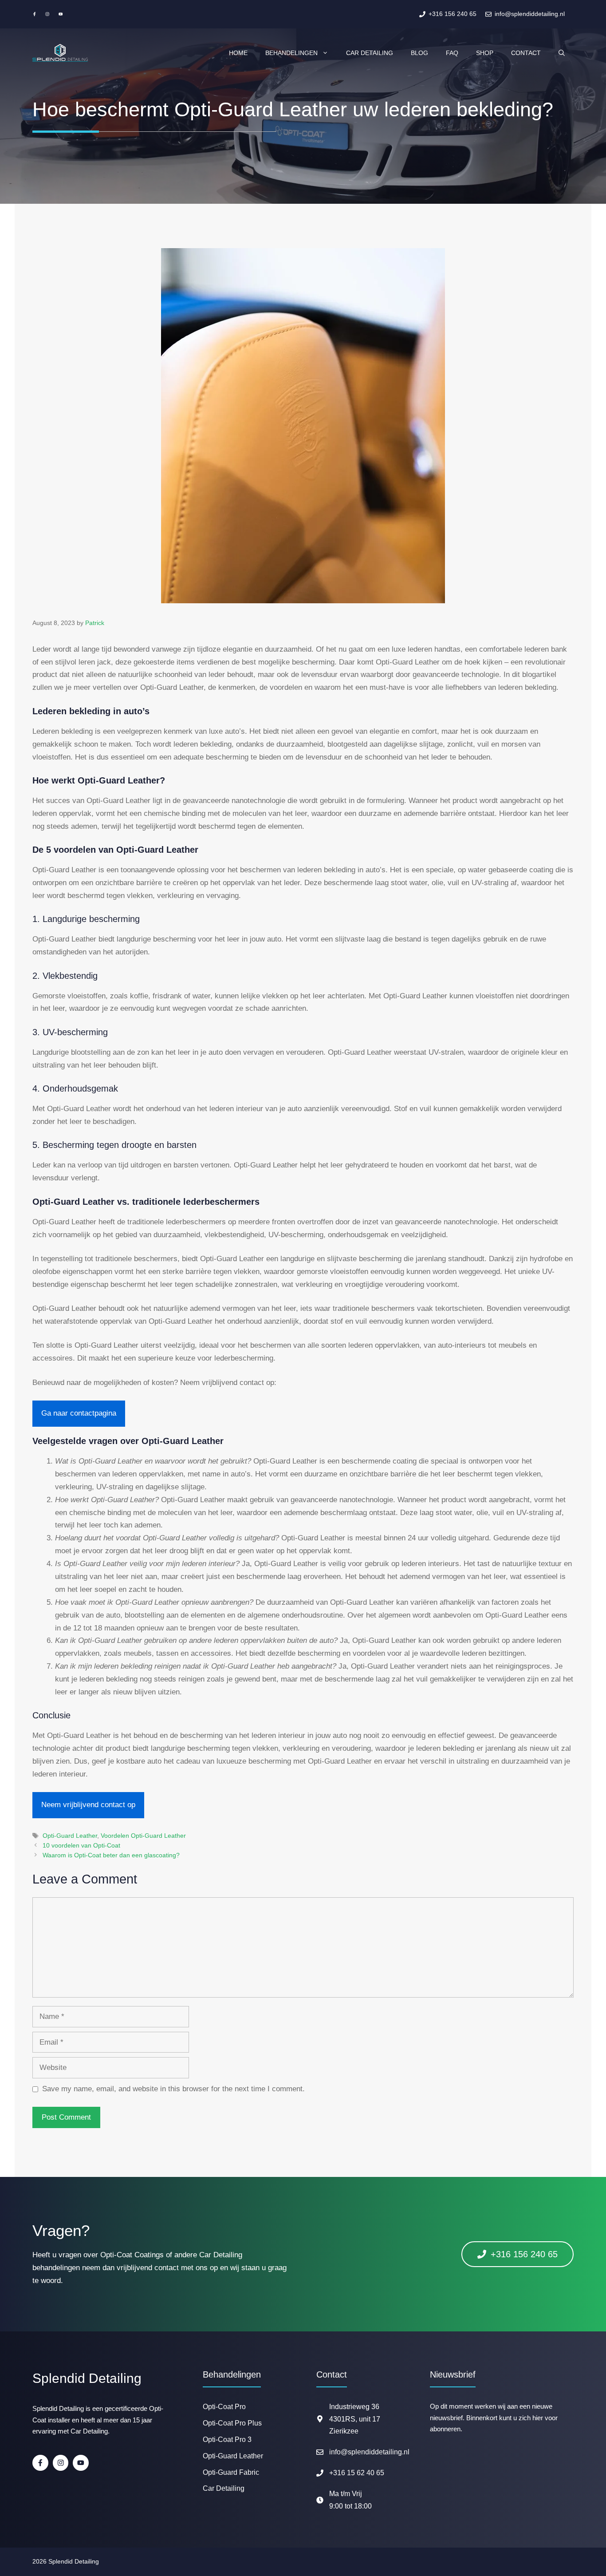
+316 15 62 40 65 (357, 2473)
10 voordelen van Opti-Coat (81, 1845)
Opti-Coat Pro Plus (232, 2423)
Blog (419, 53)
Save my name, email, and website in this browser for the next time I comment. (173, 2089)
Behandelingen (291, 53)
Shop (485, 53)
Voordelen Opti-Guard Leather (143, 1836)
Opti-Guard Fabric (231, 2472)
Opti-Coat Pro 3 (227, 2439)
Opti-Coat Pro (224, 2407)
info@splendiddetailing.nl (369, 2452)
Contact (526, 53)
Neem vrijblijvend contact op (88, 1805)
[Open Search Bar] (562, 53)
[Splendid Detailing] (60, 53)
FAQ (452, 53)
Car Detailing (370, 53)
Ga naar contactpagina (79, 1413)
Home (238, 53)
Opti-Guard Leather (70, 1836)
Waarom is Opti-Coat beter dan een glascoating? (111, 1855)
